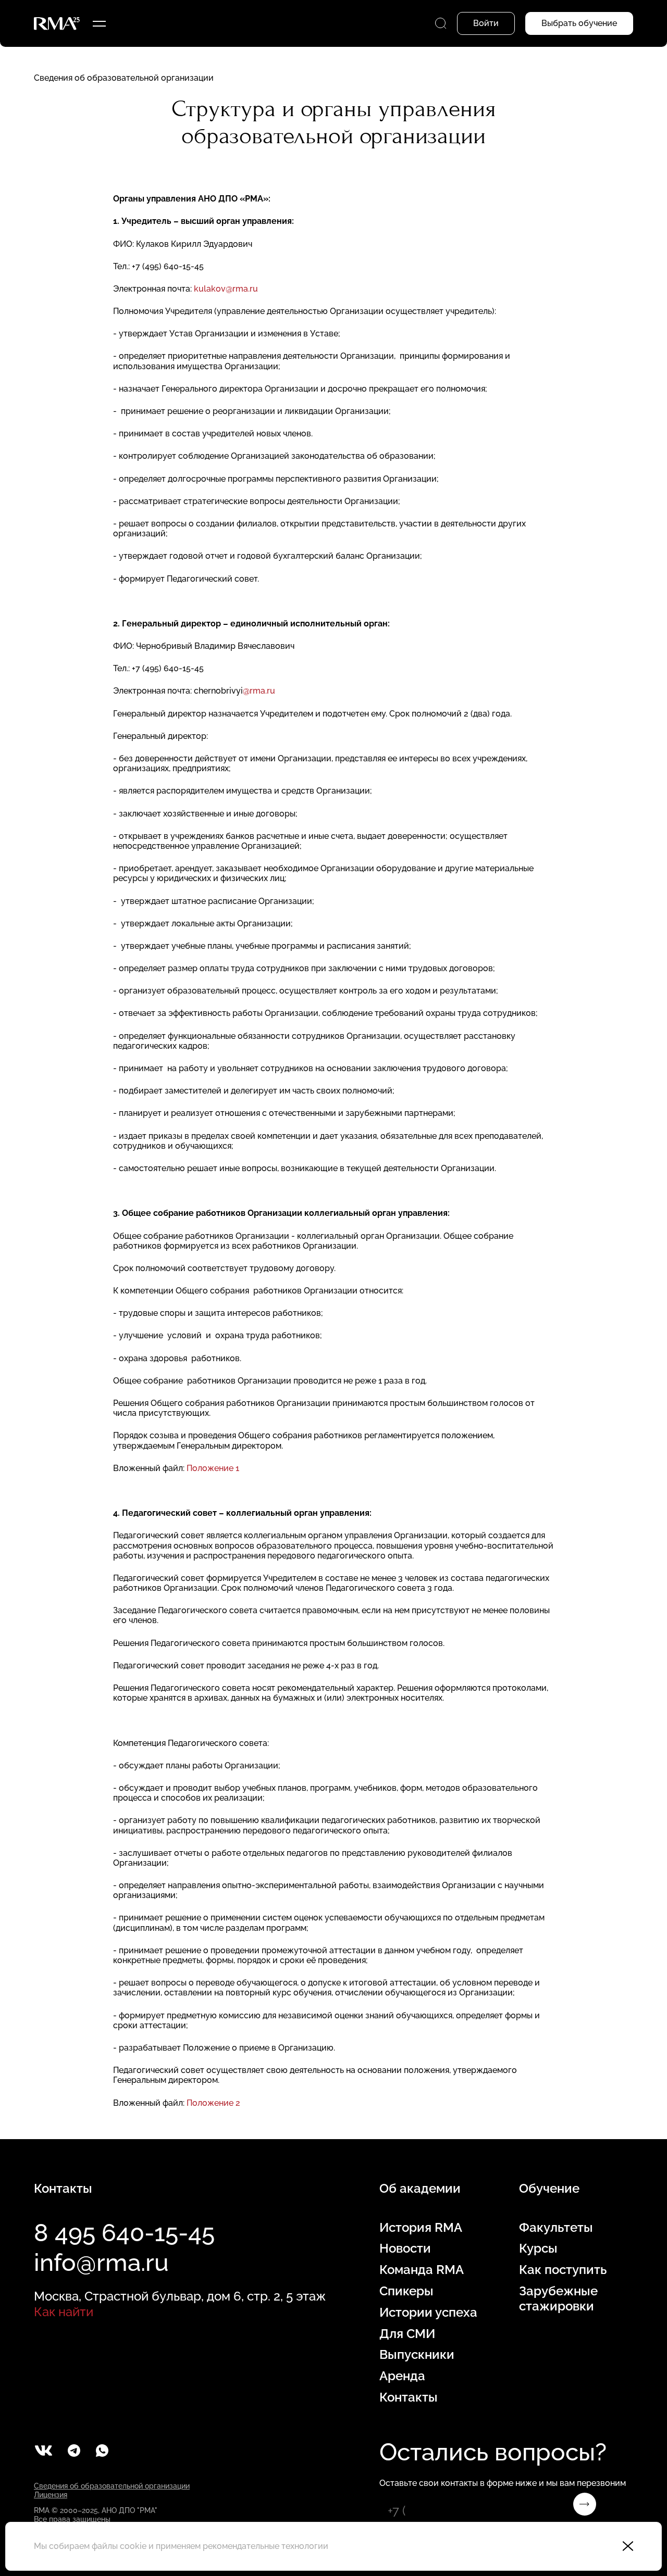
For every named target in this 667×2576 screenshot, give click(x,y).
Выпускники (417, 2355)
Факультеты (556, 2228)
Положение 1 (213, 1468)
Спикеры (406, 2291)
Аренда (402, 2376)
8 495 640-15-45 (124, 2233)
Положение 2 (213, 2103)
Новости (405, 2248)
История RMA (421, 2228)
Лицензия (51, 2495)
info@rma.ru (101, 2263)
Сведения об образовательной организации (124, 78)
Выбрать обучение (579, 23)
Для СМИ (407, 2334)
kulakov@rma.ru (226, 289)
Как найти (64, 2312)
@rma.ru (259, 691)
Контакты (409, 2397)
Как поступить (563, 2270)
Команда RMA (422, 2270)
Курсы (538, 2248)
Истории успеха (428, 2313)
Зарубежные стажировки (558, 2299)
